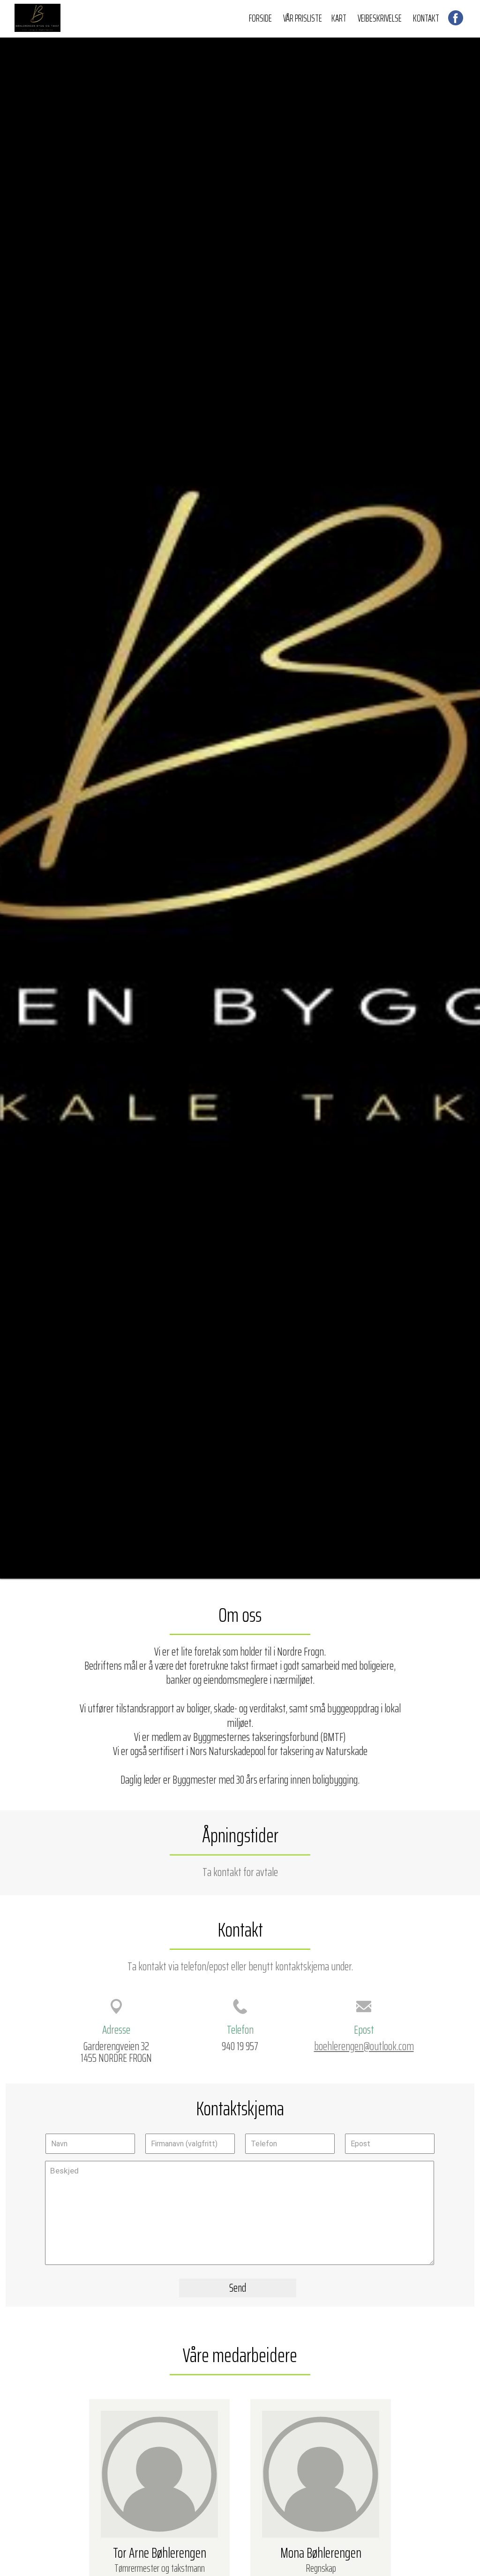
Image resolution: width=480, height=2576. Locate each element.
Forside (260, 18)
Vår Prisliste (303, 18)
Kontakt (426, 18)
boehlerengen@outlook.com (364, 2046)
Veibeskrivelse (380, 18)
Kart (339, 18)
